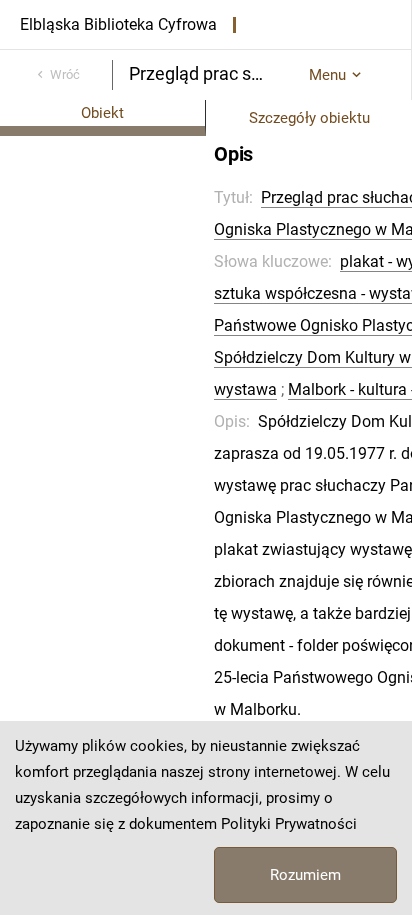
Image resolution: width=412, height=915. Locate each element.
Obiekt (102, 113)
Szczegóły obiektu (309, 118)
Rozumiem (305, 875)
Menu (327, 75)
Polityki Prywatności (289, 824)
